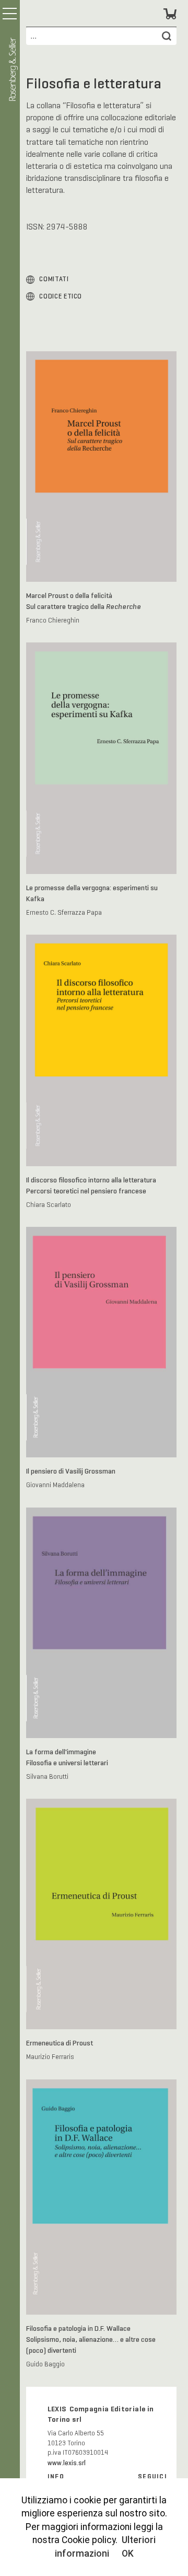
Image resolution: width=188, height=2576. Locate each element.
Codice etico (61, 296)
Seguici (152, 2477)
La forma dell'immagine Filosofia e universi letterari (67, 1757)
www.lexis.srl (67, 2463)
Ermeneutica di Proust (60, 2043)
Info (56, 2477)
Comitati (54, 279)
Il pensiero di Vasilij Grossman (71, 1471)
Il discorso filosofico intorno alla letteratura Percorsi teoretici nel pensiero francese (91, 1185)
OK (128, 2554)
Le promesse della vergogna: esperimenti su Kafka (92, 893)
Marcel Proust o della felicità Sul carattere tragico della (84, 601)
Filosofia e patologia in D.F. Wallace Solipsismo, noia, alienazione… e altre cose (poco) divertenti (91, 2339)
